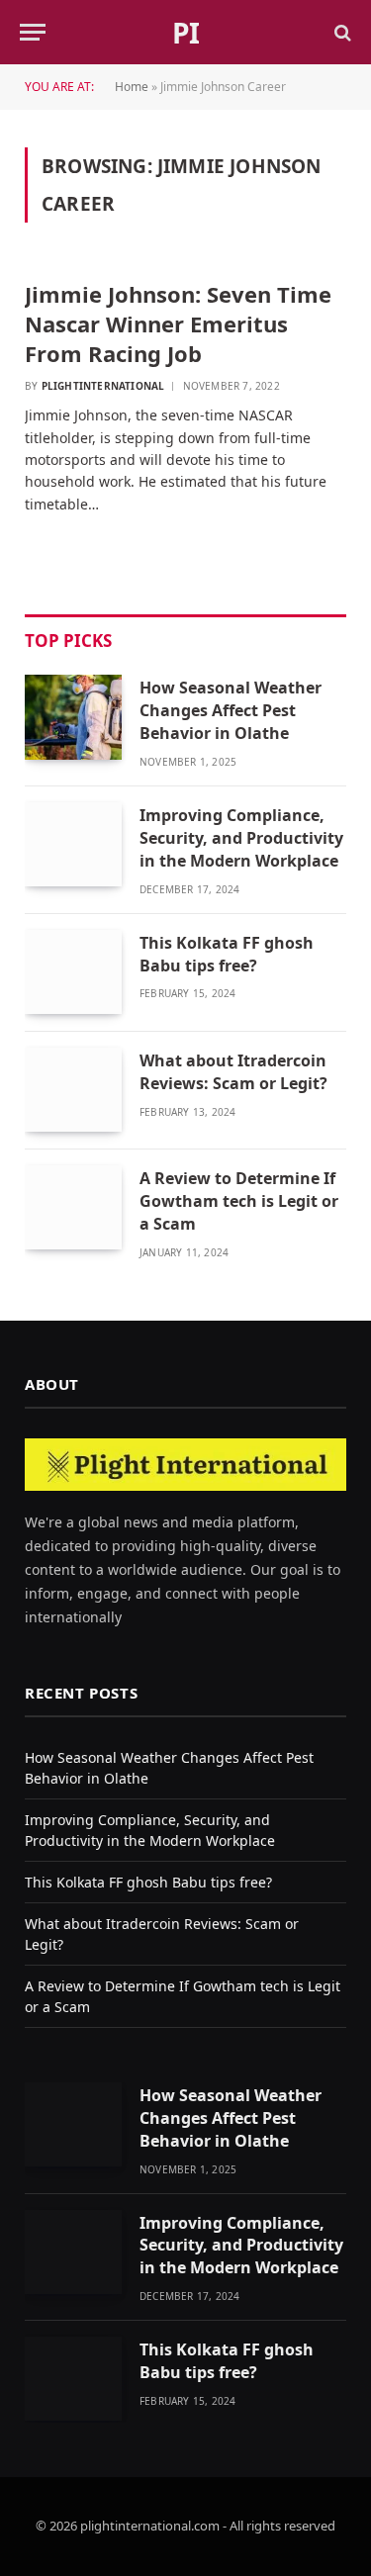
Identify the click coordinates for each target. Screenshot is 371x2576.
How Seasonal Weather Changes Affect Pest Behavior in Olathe (231, 710)
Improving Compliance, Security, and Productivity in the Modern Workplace (241, 838)
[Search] (341, 32)
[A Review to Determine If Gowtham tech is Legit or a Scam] (73, 1207)
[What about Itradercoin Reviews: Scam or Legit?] (73, 1090)
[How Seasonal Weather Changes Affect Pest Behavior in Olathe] (73, 717)
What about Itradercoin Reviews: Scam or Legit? (237, 1072)
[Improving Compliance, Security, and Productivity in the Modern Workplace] (73, 844)
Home (132, 87)
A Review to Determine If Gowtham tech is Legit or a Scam (239, 1201)
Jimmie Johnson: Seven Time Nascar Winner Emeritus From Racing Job (178, 323)
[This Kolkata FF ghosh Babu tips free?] (73, 972)
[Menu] (33, 32)
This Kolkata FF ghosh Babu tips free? (227, 954)
